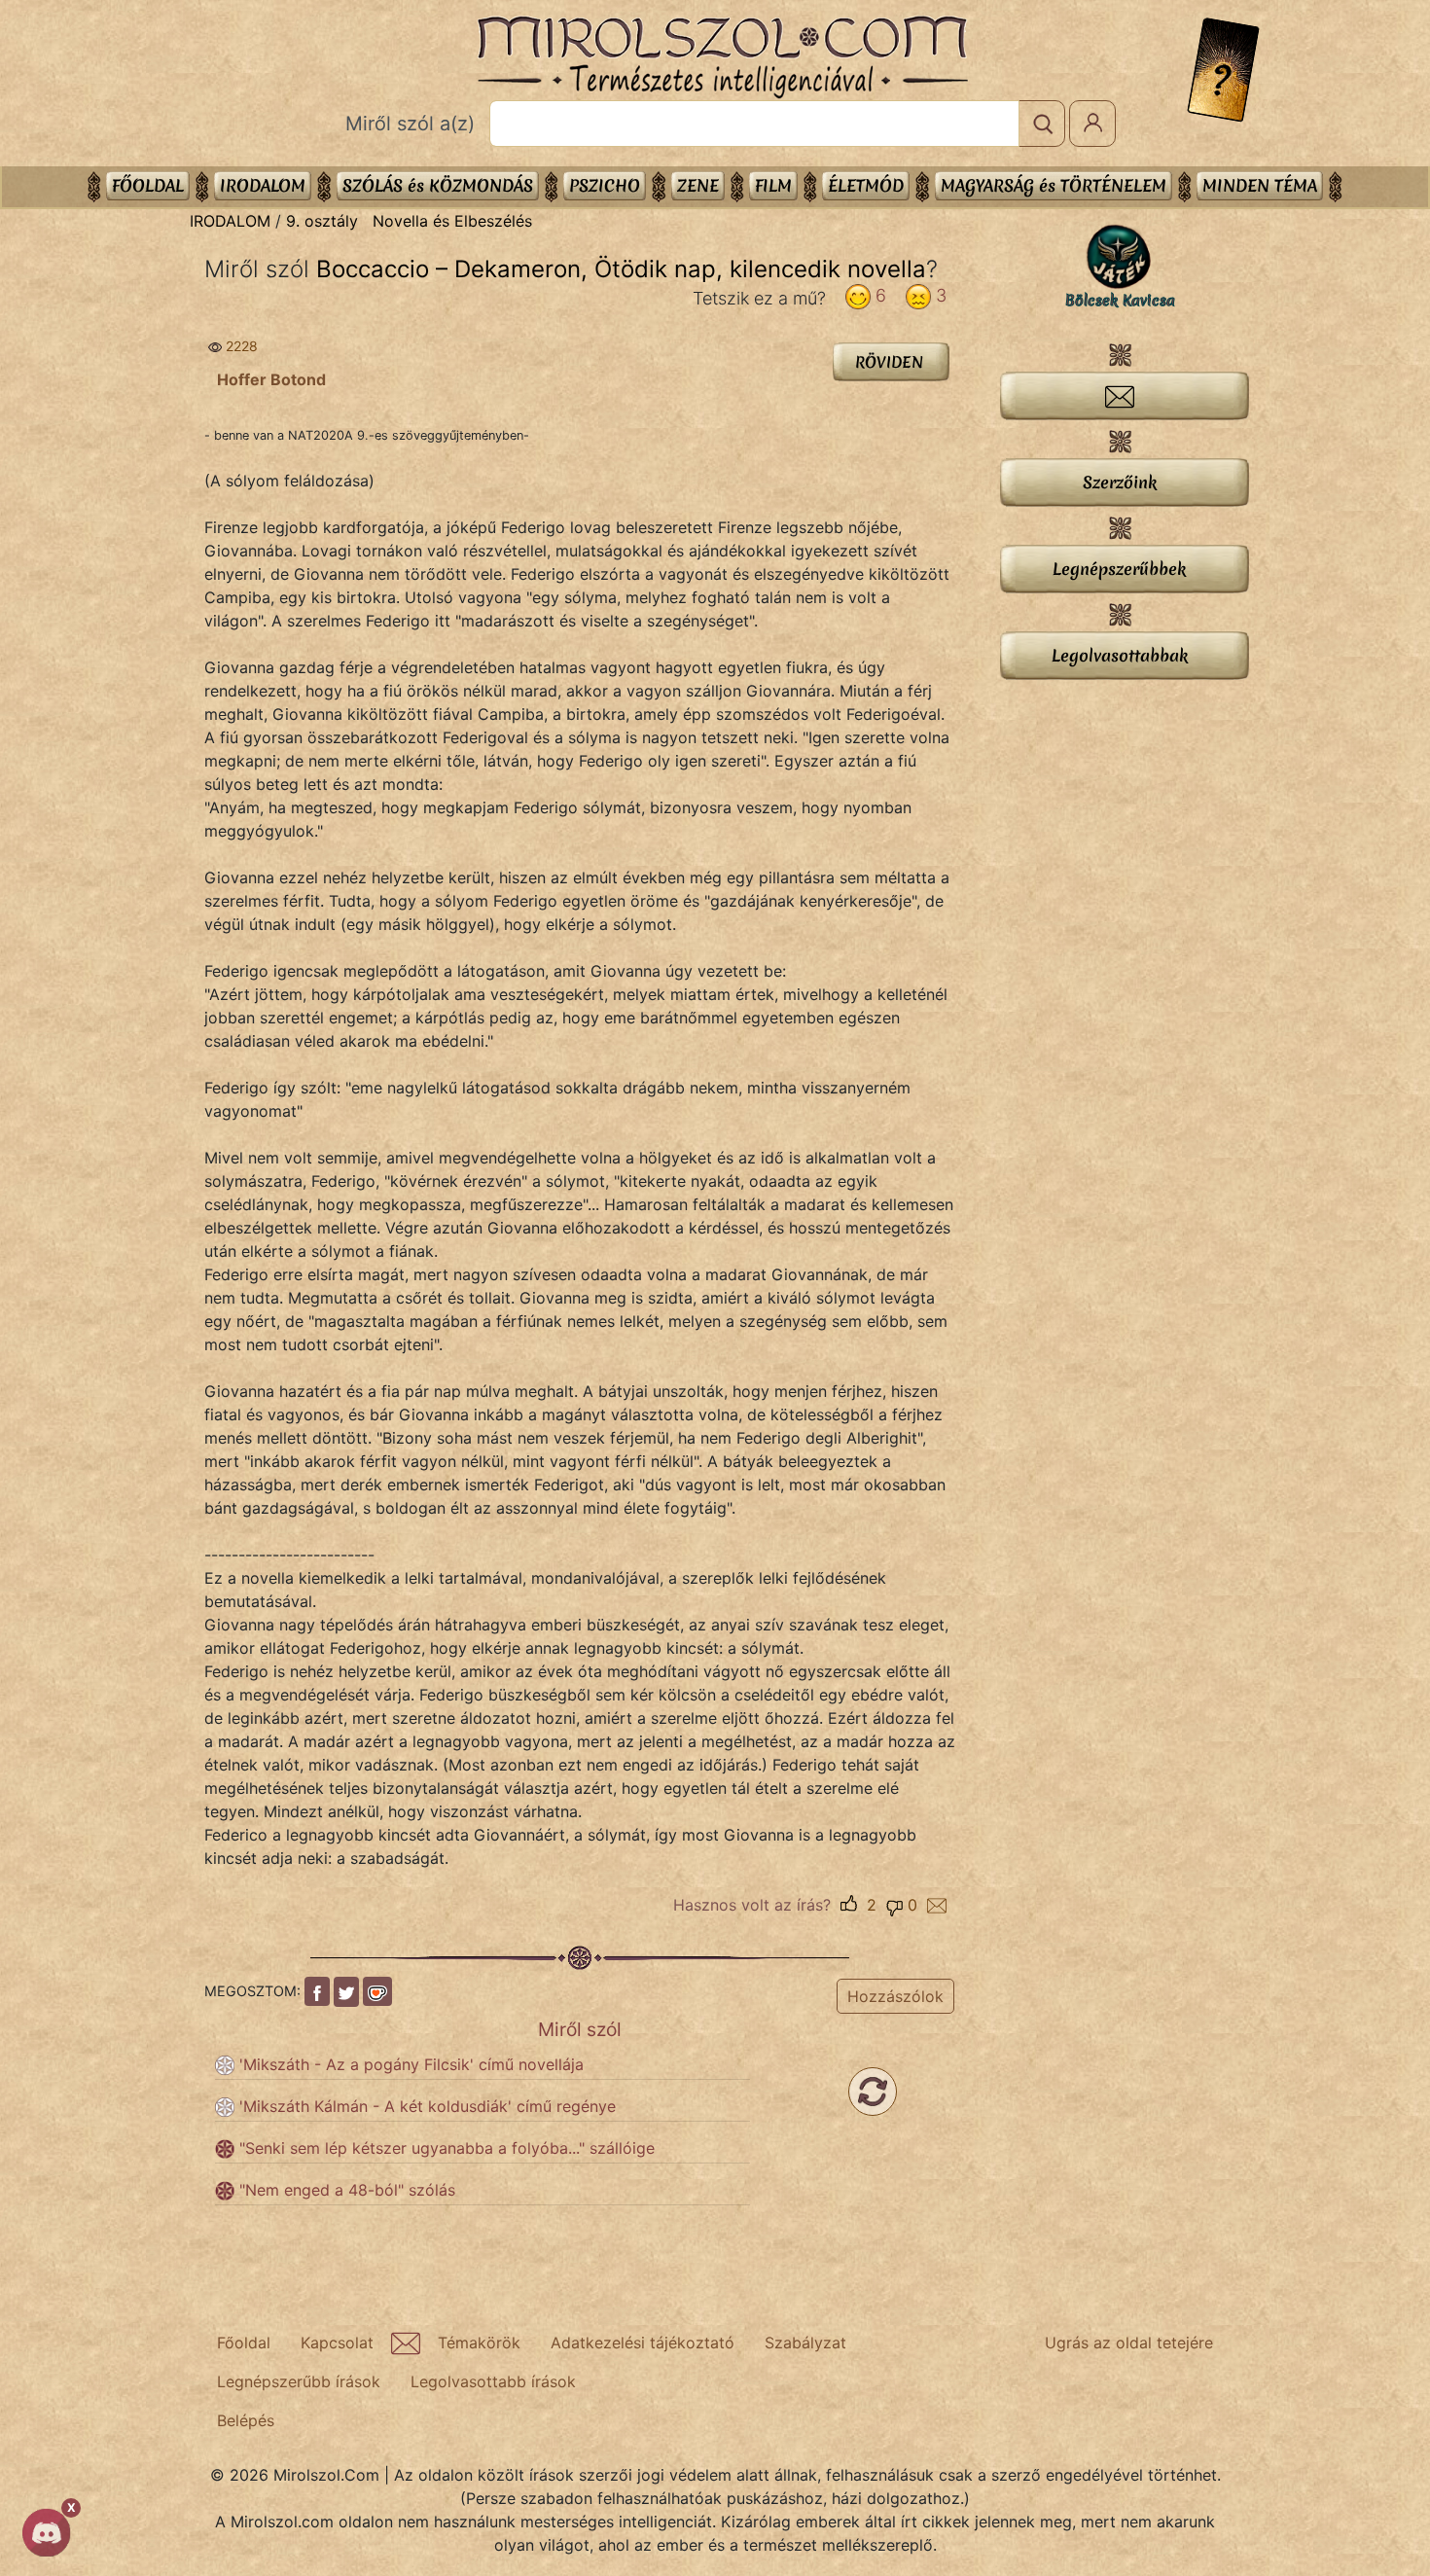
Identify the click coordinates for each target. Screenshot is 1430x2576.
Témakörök (479, 2343)
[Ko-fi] (377, 1991)
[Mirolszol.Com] (722, 57)
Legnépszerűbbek (1119, 569)
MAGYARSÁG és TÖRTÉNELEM (1054, 186)
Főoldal (148, 186)
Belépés (246, 2420)
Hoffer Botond (271, 379)
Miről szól (580, 2029)
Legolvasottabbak (1120, 655)
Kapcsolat (337, 2343)
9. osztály (322, 221)
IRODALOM (263, 186)
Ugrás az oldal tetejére (1129, 2343)
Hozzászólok (895, 1996)
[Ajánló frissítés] (873, 2092)
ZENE (698, 186)
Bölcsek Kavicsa (1120, 301)
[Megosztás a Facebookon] (317, 1991)
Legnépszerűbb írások (299, 2381)
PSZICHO (605, 186)
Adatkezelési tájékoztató (643, 2343)
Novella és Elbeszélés (452, 221)
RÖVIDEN (889, 362)
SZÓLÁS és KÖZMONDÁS (438, 186)
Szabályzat (805, 2343)
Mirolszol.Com (722, 57)
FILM (773, 186)
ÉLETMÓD (866, 186)
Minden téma (1260, 186)
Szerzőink (1120, 482)
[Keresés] (1042, 124)
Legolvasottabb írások (493, 2381)
